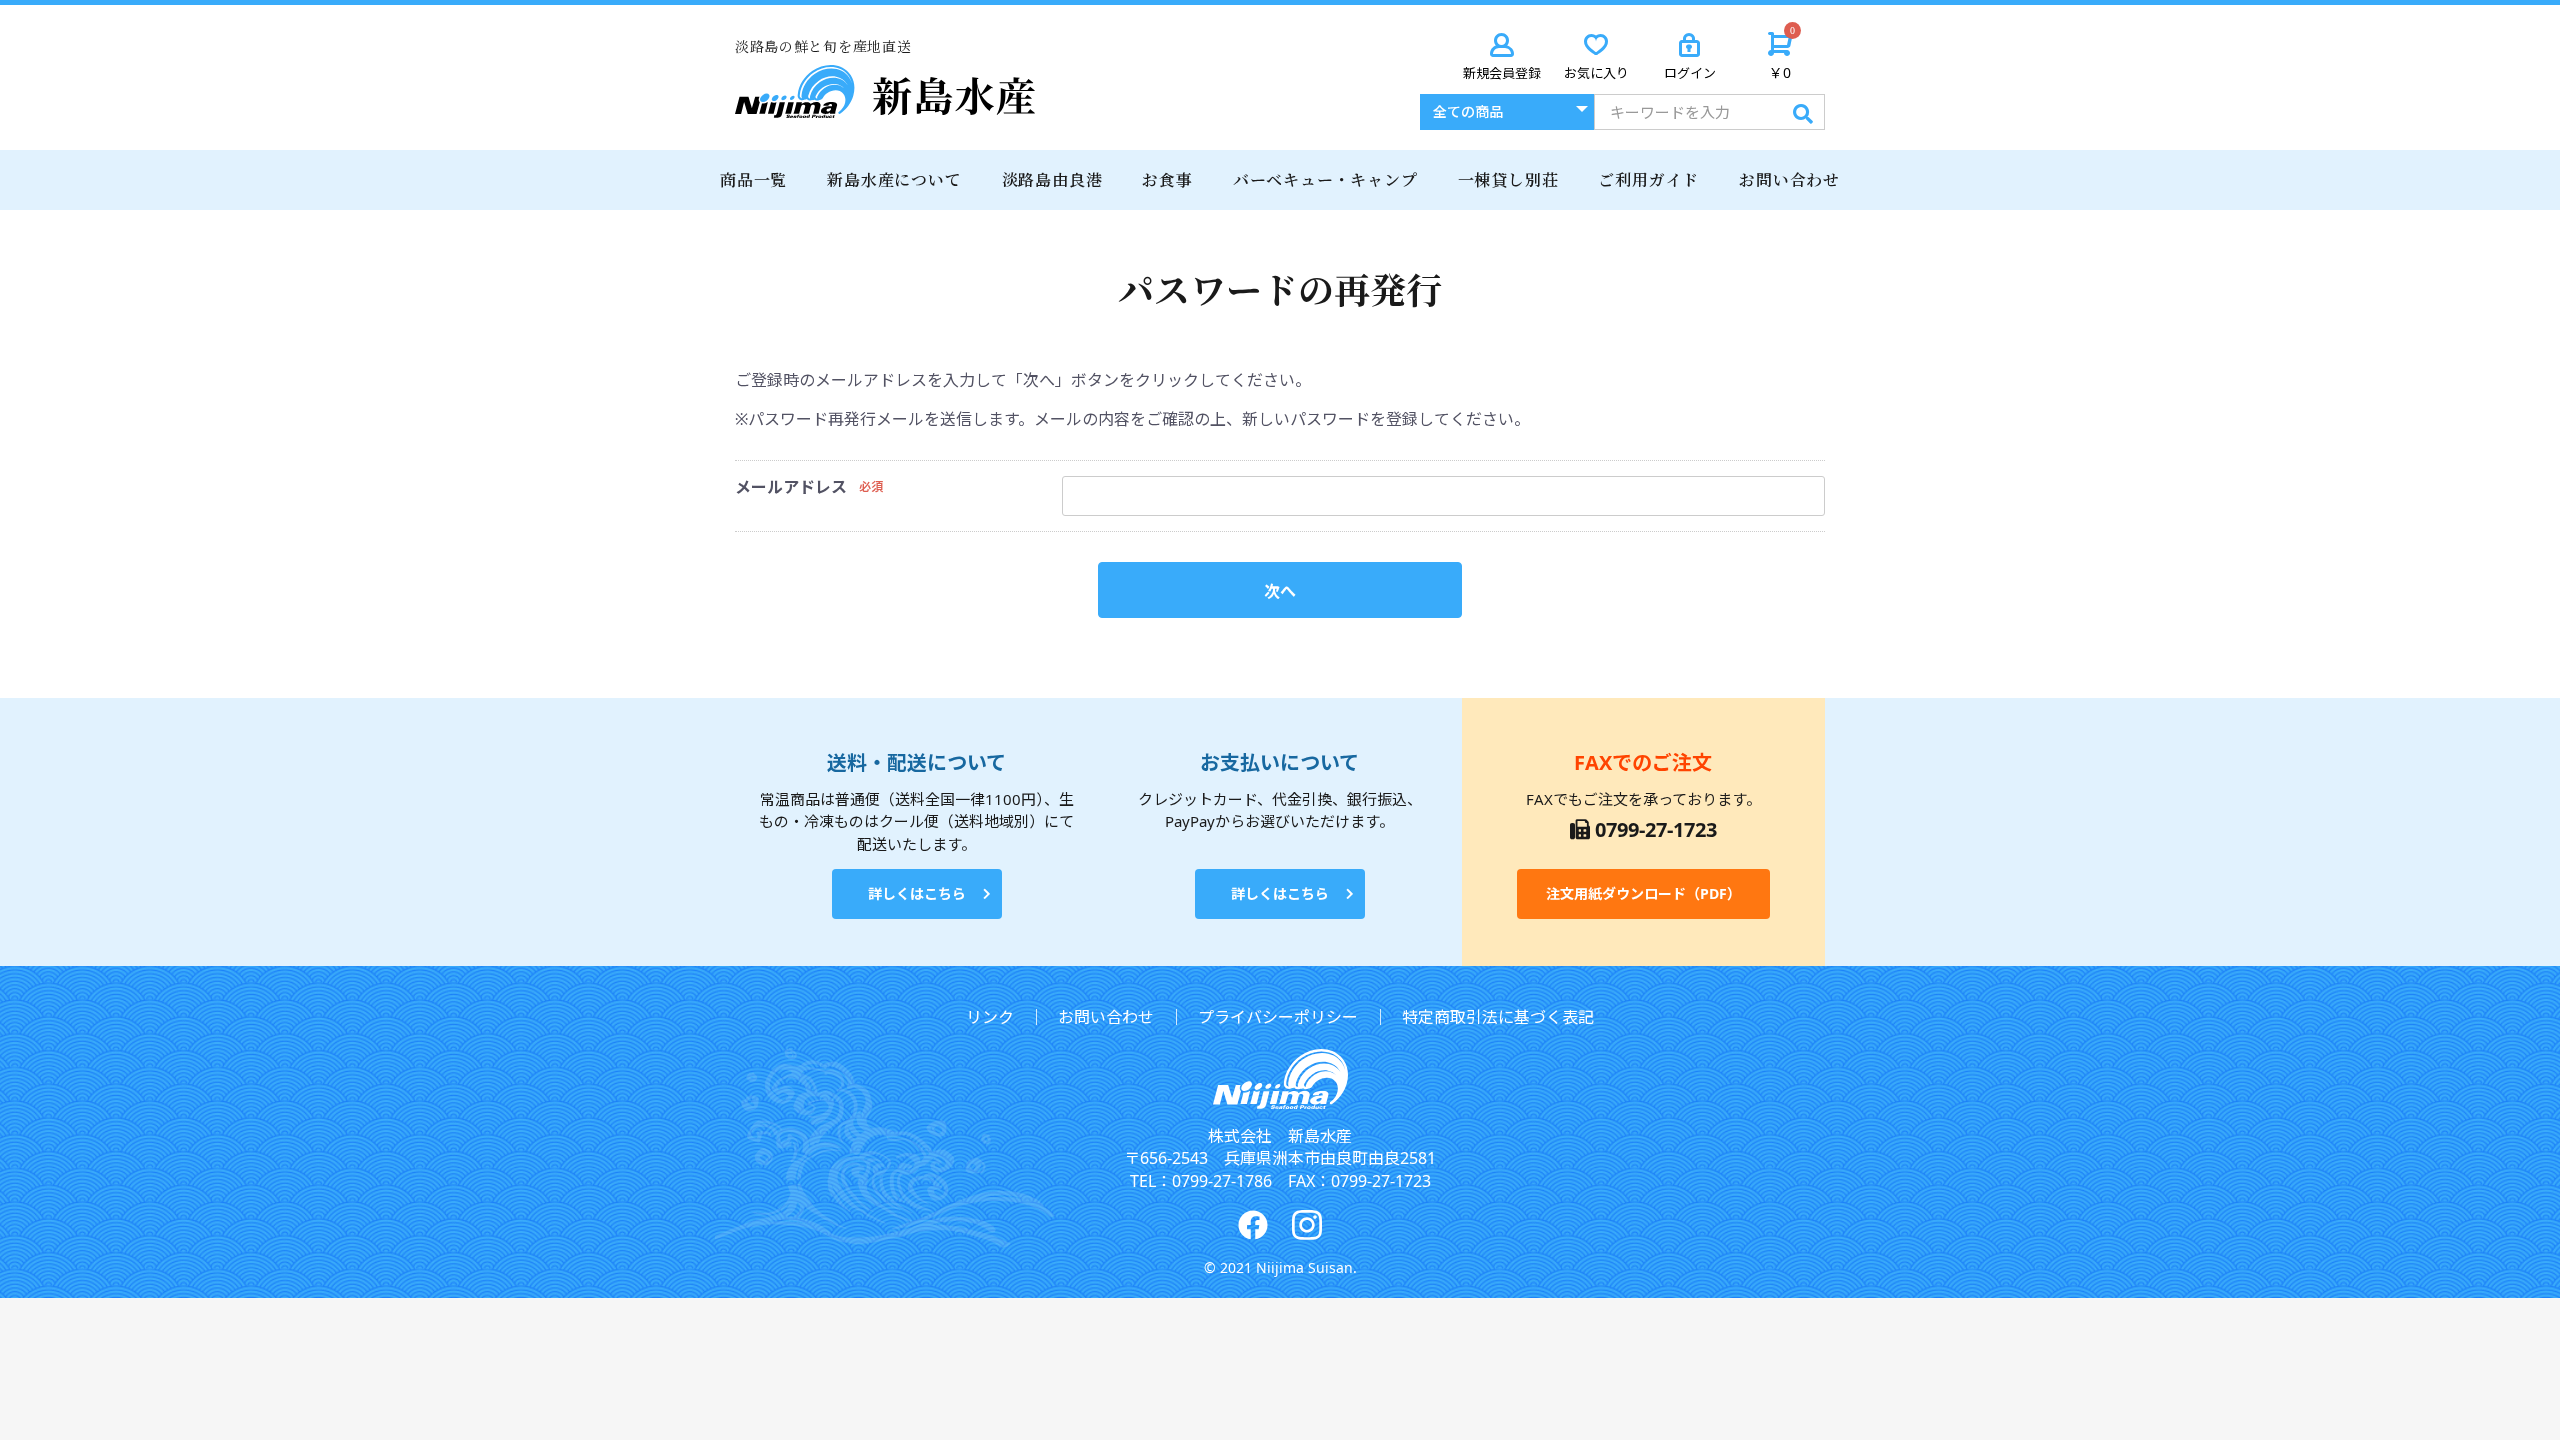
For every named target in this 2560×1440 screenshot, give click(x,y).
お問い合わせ (1789, 179)
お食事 (1167, 179)
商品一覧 (753, 179)
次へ (1280, 591)
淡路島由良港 (1052, 179)
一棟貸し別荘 (1508, 179)
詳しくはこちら (917, 893)
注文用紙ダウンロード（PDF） (1643, 893)
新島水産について (894, 179)
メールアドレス (791, 487)
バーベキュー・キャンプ (1325, 179)
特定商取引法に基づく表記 (1498, 1017)
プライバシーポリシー (1278, 1017)
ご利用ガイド (1648, 179)
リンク (990, 1017)
